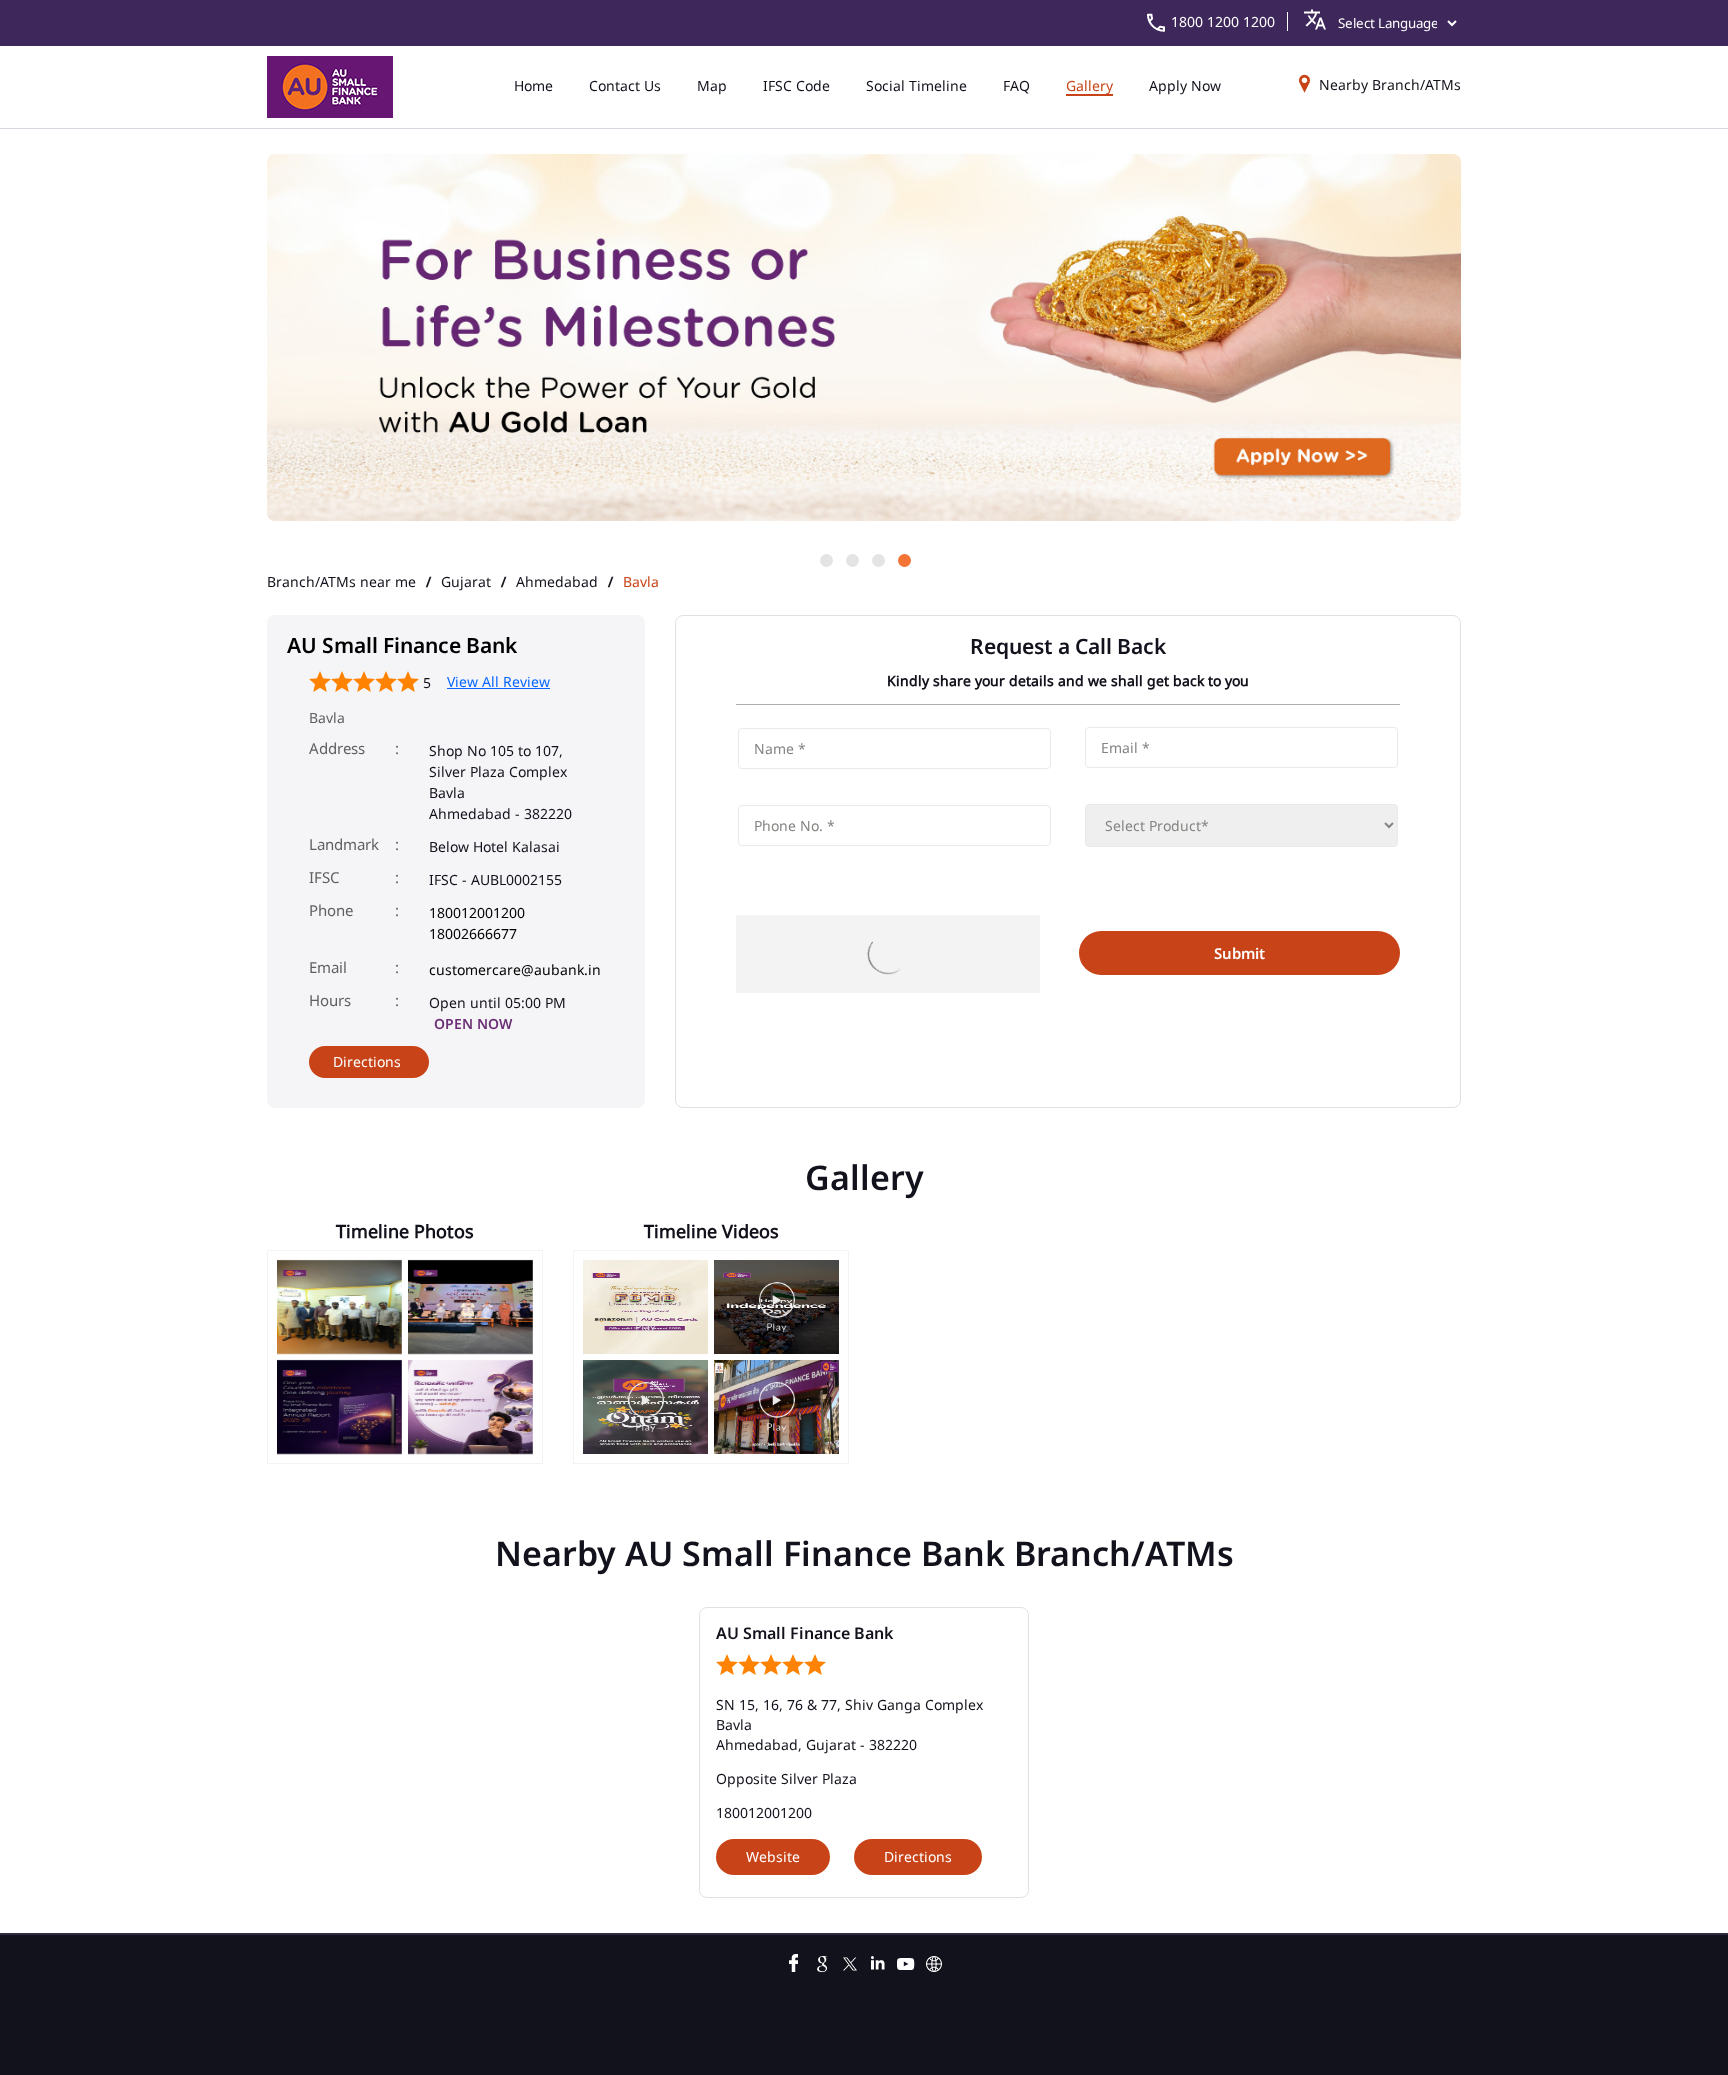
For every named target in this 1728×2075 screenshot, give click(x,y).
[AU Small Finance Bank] (330, 87)
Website (773, 1856)
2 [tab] (851, 559)
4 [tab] (903, 559)
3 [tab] (877, 559)
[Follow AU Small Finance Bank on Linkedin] (878, 1961)
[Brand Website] (934, 1961)
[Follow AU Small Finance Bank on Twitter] (850, 1961)
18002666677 (473, 933)
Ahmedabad (557, 582)
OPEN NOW (473, 1023)
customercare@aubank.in (515, 969)
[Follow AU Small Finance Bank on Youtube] (906, 1961)
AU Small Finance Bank (804, 1633)
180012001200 (477, 912)
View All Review (498, 681)
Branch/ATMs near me (341, 582)
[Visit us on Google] (822, 1961)
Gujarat (466, 582)
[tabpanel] (864, 339)
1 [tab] (825, 559)
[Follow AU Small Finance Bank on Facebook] (794, 1961)
